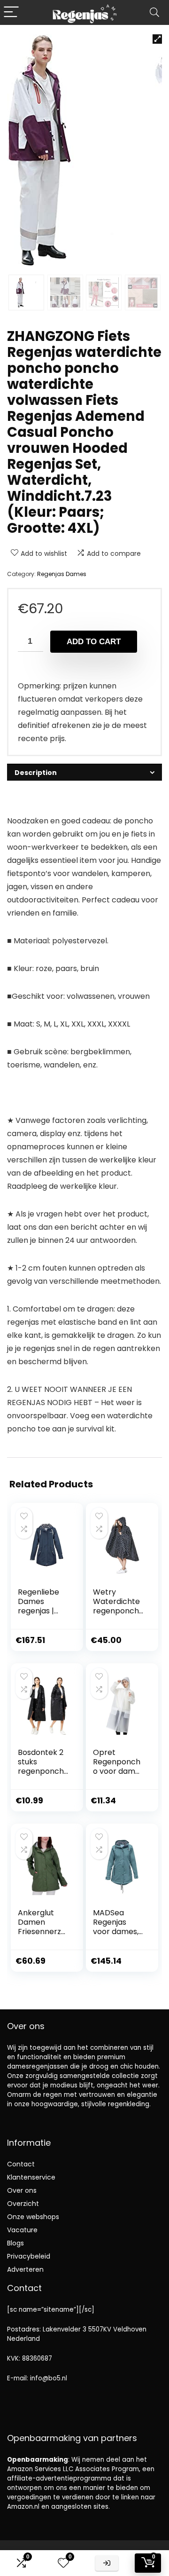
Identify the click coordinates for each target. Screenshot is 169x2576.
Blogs (15, 2243)
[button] (157, 39)
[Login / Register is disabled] (107, 2563)
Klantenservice (31, 2177)
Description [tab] (36, 773)
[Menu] (11, 12)
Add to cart (94, 642)
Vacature (22, 2230)
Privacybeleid (29, 2256)
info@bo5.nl (49, 2378)
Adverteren (25, 2269)
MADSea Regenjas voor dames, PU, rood (116, 1927)
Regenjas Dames (62, 574)
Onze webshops (33, 2217)
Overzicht (23, 2204)
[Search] (154, 12)
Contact (21, 2164)
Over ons (22, 2190)
